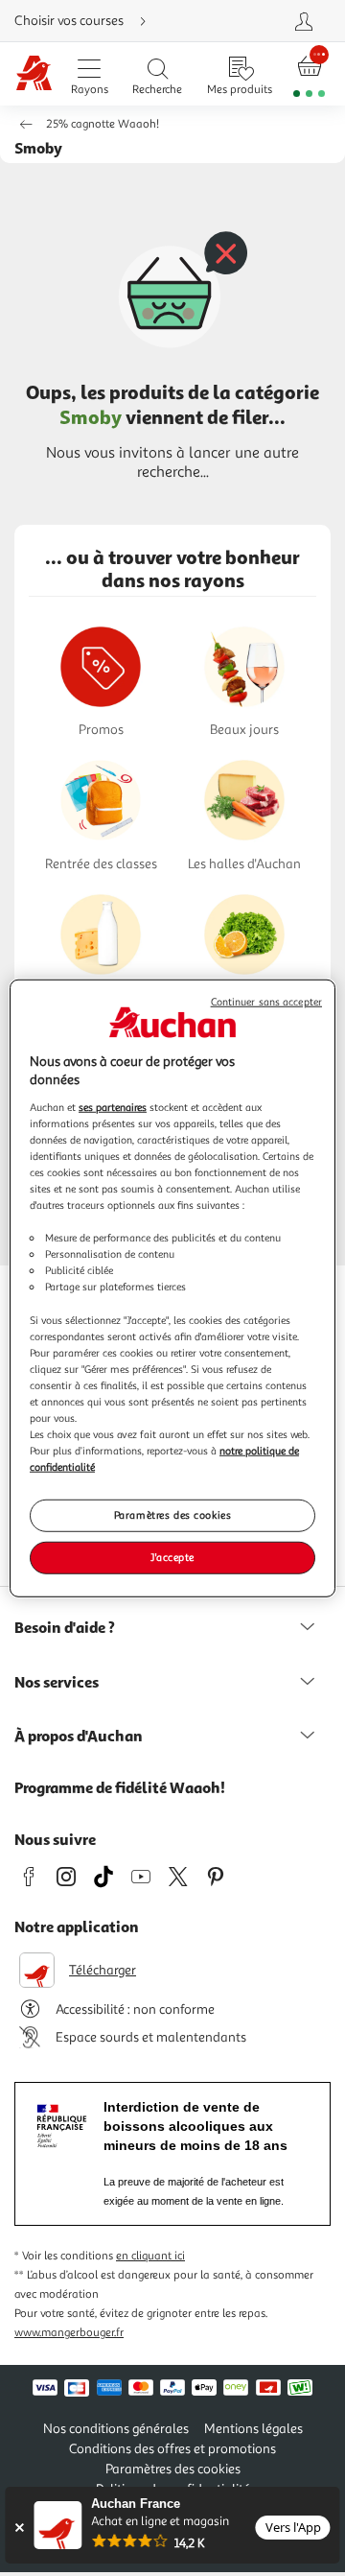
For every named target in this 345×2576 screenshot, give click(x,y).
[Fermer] (19, 2528)
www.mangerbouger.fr (69, 2333)
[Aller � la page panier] (310, 74)
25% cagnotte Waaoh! (103, 124)
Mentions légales (253, 2429)
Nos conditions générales (116, 2429)
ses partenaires (113, 1106)
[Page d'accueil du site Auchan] (34, 74)
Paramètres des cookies (173, 1515)
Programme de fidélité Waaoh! (120, 1787)
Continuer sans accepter (266, 1001)
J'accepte (172, 1557)
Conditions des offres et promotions (172, 2449)
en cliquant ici (150, 2256)
